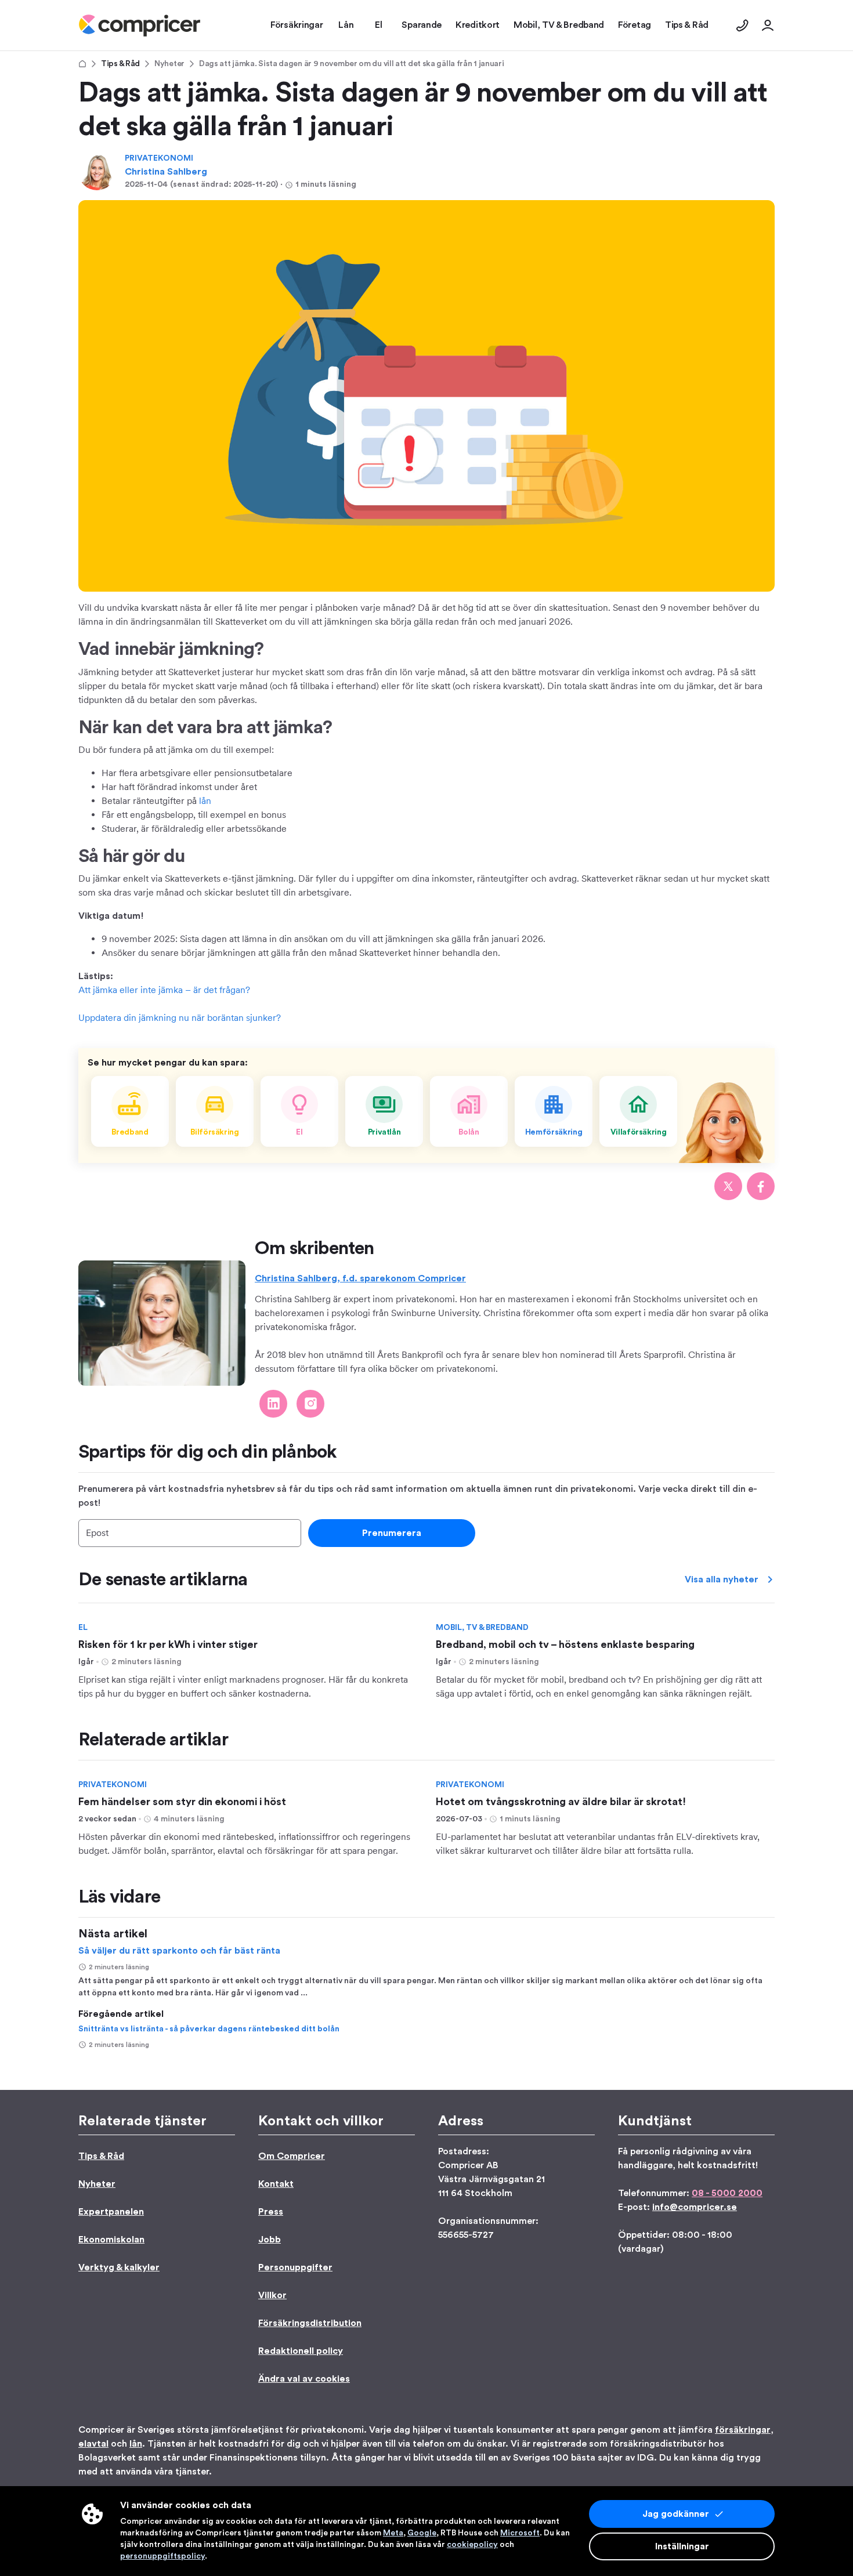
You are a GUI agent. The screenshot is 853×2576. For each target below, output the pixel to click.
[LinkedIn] (273, 1404)
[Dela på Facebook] (761, 1186)
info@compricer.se (695, 2207)
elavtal (93, 2444)
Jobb (270, 2240)
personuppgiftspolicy (162, 2556)
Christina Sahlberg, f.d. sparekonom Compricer (360, 1278)
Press (271, 2212)
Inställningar (682, 2546)
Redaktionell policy (301, 2351)
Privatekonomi (159, 158)
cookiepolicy (472, 2545)
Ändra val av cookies (304, 2379)
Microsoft (520, 2533)
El (83, 1628)
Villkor (272, 2295)
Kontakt (276, 2184)
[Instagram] (310, 1404)
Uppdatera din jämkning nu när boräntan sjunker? (180, 1018)
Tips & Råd (120, 64)
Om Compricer (292, 2156)
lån (205, 801)
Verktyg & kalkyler (119, 2267)
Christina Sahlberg (166, 172)
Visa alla (722, 1579)
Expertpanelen (111, 2212)
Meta (393, 2533)
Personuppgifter (295, 2267)
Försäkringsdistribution (310, 2323)
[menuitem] (140, 26)
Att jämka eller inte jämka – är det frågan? (164, 990)
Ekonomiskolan (111, 2240)
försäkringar (743, 2430)
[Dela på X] (728, 1186)
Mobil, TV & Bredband (482, 1628)
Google (422, 2533)
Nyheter (169, 64)
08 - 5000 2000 (727, 2193)
